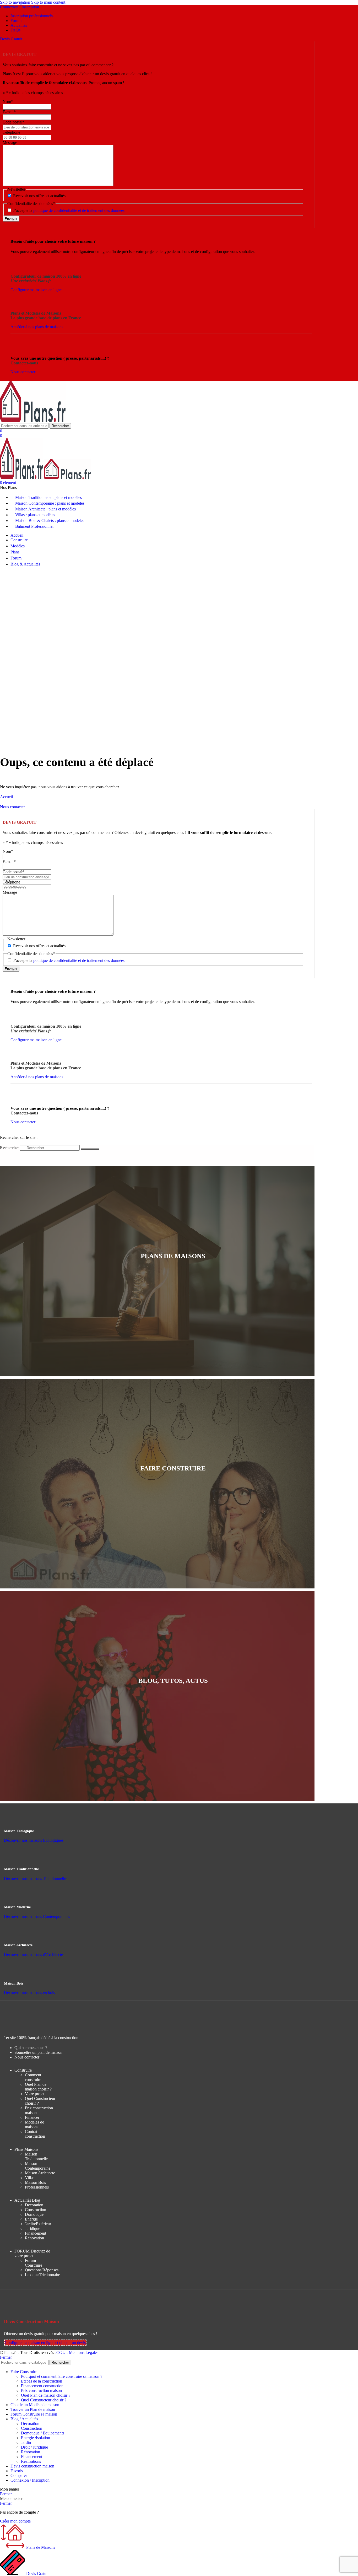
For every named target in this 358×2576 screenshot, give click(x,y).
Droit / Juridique (34, 2447)
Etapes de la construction (42, 2381)
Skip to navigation (16, 2)
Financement (36, 2233)
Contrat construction (35, 2134)
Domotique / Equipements (43, 2433)
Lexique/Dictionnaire (42, 2275)
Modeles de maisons (34, 2124)
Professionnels (37, 2187)
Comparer (19, 2475)
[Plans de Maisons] (173, 1287)
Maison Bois (35, 2182)
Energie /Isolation (36, 2438)
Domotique (34, 2214)
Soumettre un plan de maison (38, 2052)
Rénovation (34, 2238)
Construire (23, 2070)
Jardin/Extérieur (38, 2224)
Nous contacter (27, 2057)
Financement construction (42, 2386)
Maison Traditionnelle (36, 2156)
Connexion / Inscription (30, 2480)
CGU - (63, 2353)
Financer (32, 2117)
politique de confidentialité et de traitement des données (79, 210)
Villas (30, 2178)
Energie (31, 2219)
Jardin (26, 2442)
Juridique (32, 2229)
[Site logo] (33, 421)
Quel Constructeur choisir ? (44, 2400)
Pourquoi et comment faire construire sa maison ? (62, 2376)
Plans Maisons (26, 2149)
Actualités (27, 2200)
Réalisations (31, 2461)
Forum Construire (34, 2263)
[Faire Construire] (173, 1499)
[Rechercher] (90, 1149)
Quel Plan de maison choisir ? (38, 2087)
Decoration (34, 2205)
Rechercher (10, 1148)
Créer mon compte (15, 2521)
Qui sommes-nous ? (31, 2048)
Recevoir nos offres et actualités (39, 196)
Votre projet (35, 2094)
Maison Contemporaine (38, 2166)
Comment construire (33, 2077)
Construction (36, 2210)
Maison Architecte (40, 2173)
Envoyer (11, 219)
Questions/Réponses (42, 2270)
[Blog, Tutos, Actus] (173, 1712)
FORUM (32, 2253)
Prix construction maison (41, 2391)
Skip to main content (48, 2)
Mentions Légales (84, 2353)
